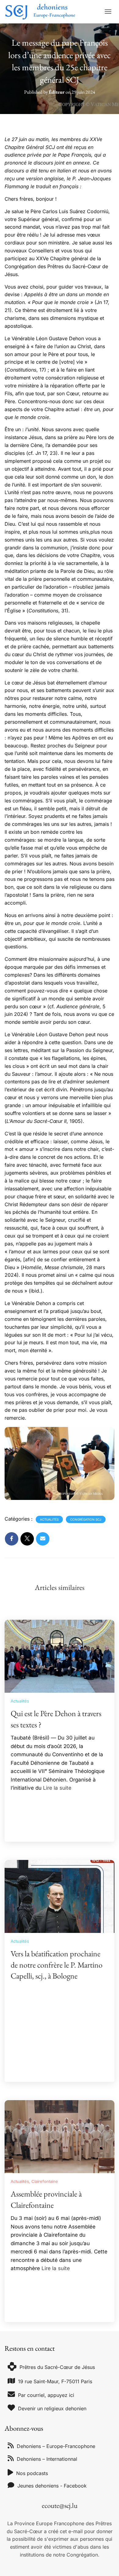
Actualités (49, 1519)
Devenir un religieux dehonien (52, 2408)
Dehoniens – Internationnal (47, 2459)
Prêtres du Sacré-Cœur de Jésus (57, 2367)
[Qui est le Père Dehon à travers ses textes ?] (60, 1656)
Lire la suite (57, 1788)
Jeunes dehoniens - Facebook (52, 2486)
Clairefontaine (45, 2181)
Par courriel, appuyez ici (46, 2395)
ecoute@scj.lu (60, 2505)
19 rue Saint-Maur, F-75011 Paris (55, 2381)
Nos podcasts (32, 2473)
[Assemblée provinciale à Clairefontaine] (60, 2136)
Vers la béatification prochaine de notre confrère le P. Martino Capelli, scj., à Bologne (57, 1965)
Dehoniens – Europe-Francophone (56, 2446)
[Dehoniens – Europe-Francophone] (43, 12)
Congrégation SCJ (86, 1519)
